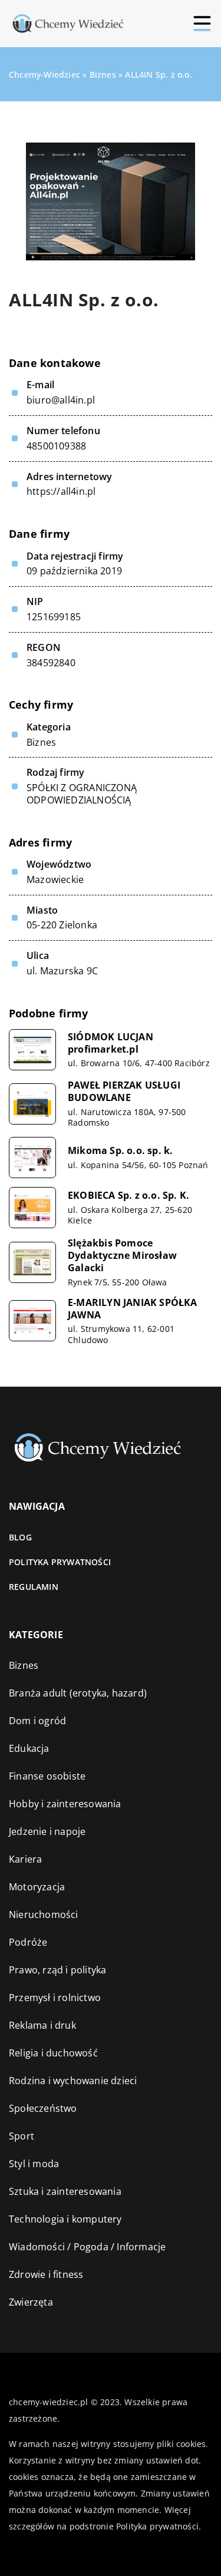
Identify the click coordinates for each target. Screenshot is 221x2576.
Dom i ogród (37, 1721)
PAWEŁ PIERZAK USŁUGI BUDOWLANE (124, 1092)
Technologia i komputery (65, 2219)
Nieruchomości (44, 1914)
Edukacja (29, 1748)
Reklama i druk (42, 2025)
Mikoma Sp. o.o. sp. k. (120, 1151)
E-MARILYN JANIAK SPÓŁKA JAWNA (133, 1309)
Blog (20, 1537)
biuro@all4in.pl (61, 400)
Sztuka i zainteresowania (65, 2191)
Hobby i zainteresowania (65, 1804)
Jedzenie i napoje (47, 1831)
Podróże (28, 1942)
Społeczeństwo (43, 2108)
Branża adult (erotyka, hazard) (78, 1693)
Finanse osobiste (47, 1776)
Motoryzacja (37, 1887)
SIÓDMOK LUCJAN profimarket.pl (111, 1043)
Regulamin (34, 1587)
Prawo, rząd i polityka (57, 1970)
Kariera (25, 1859)
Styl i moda (34, 2164)
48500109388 (56, 446)
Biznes (41, 742)
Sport (22, 2136)
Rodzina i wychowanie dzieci (73, 2081)
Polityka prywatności (60, 1562)
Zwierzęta (31, 2302)
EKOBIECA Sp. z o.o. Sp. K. (128, 1196)
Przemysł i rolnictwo (55, 1998)
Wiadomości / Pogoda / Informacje (87, 2247)
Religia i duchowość (53, 2053)
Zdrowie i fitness (46, 2274)
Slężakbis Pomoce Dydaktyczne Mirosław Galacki (122, 1255)
